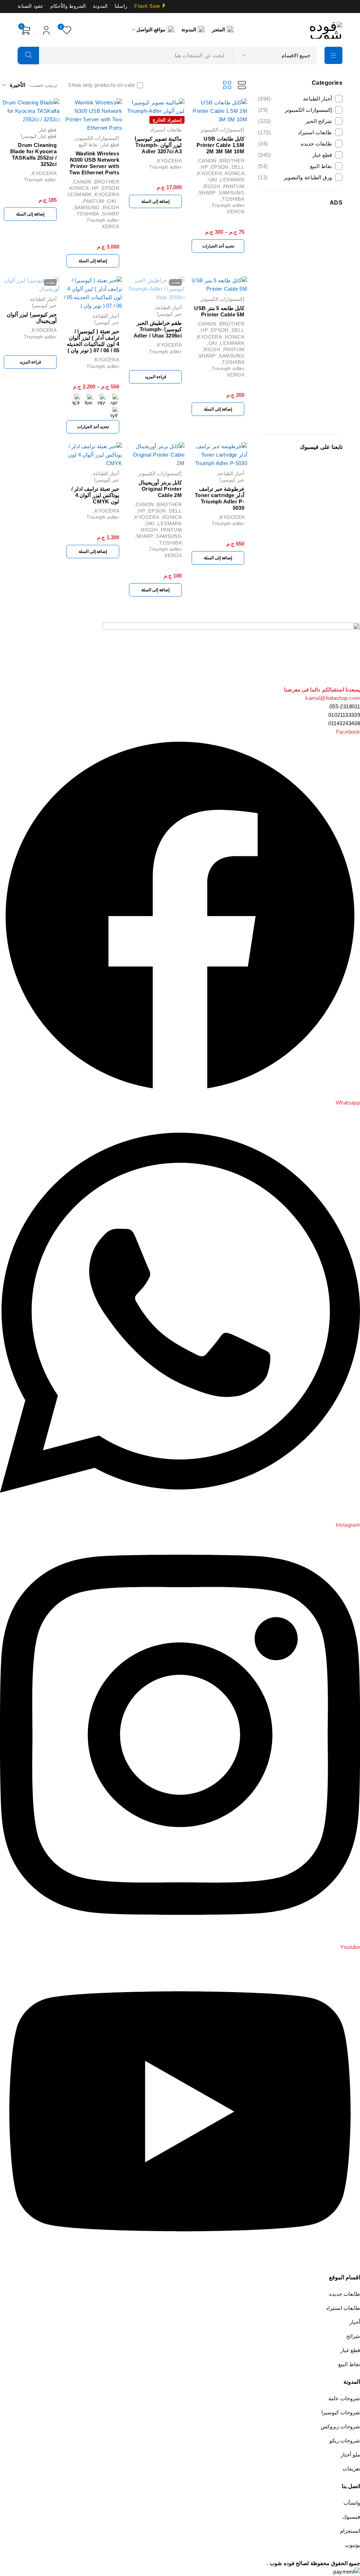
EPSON (220, 167)
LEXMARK (232, 180)
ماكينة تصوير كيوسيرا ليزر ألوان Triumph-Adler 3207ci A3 (158, 145)
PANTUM (234, 186)
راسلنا (121, 6)
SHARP (207, 193)
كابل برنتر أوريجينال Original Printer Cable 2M (160, 489)
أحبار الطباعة (295, 99)
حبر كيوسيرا (169, 314)
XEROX (236, 212)
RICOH (212, 186)
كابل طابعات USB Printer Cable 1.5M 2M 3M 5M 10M (220, 145)
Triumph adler (228, 205)
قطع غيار (295, 155)
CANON (207, 161)
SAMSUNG (232, 193)
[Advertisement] (300, 320)
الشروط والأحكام (68, 6)
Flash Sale (147, 6)
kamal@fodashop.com (333, 698)
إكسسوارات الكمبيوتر (295, 110)
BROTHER (232, 161)
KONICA (235, 173)
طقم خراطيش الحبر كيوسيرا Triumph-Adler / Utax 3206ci (158, 329)
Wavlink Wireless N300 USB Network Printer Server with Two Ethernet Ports (94, 163)
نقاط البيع (295, 166)
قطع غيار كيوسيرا (39, 136)
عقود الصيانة (30, 6)
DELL (238, 167)
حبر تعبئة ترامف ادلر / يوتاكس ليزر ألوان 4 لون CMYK (95, 495)
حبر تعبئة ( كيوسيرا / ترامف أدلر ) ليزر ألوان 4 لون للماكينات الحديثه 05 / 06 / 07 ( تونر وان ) (93, 341)
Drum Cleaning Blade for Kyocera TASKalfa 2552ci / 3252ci (33, 154)
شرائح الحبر (295, 121)
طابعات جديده (295, 144)
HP (204, 167)
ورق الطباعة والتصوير (295, 177)
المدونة (100, 6)
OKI (213, 180)
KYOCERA (210, 173)
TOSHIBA (233, 199)
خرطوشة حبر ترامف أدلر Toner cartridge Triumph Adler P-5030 (220, 498)
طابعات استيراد (295, 132)
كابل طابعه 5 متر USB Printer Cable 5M (219, 311)
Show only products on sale (101, 85)
